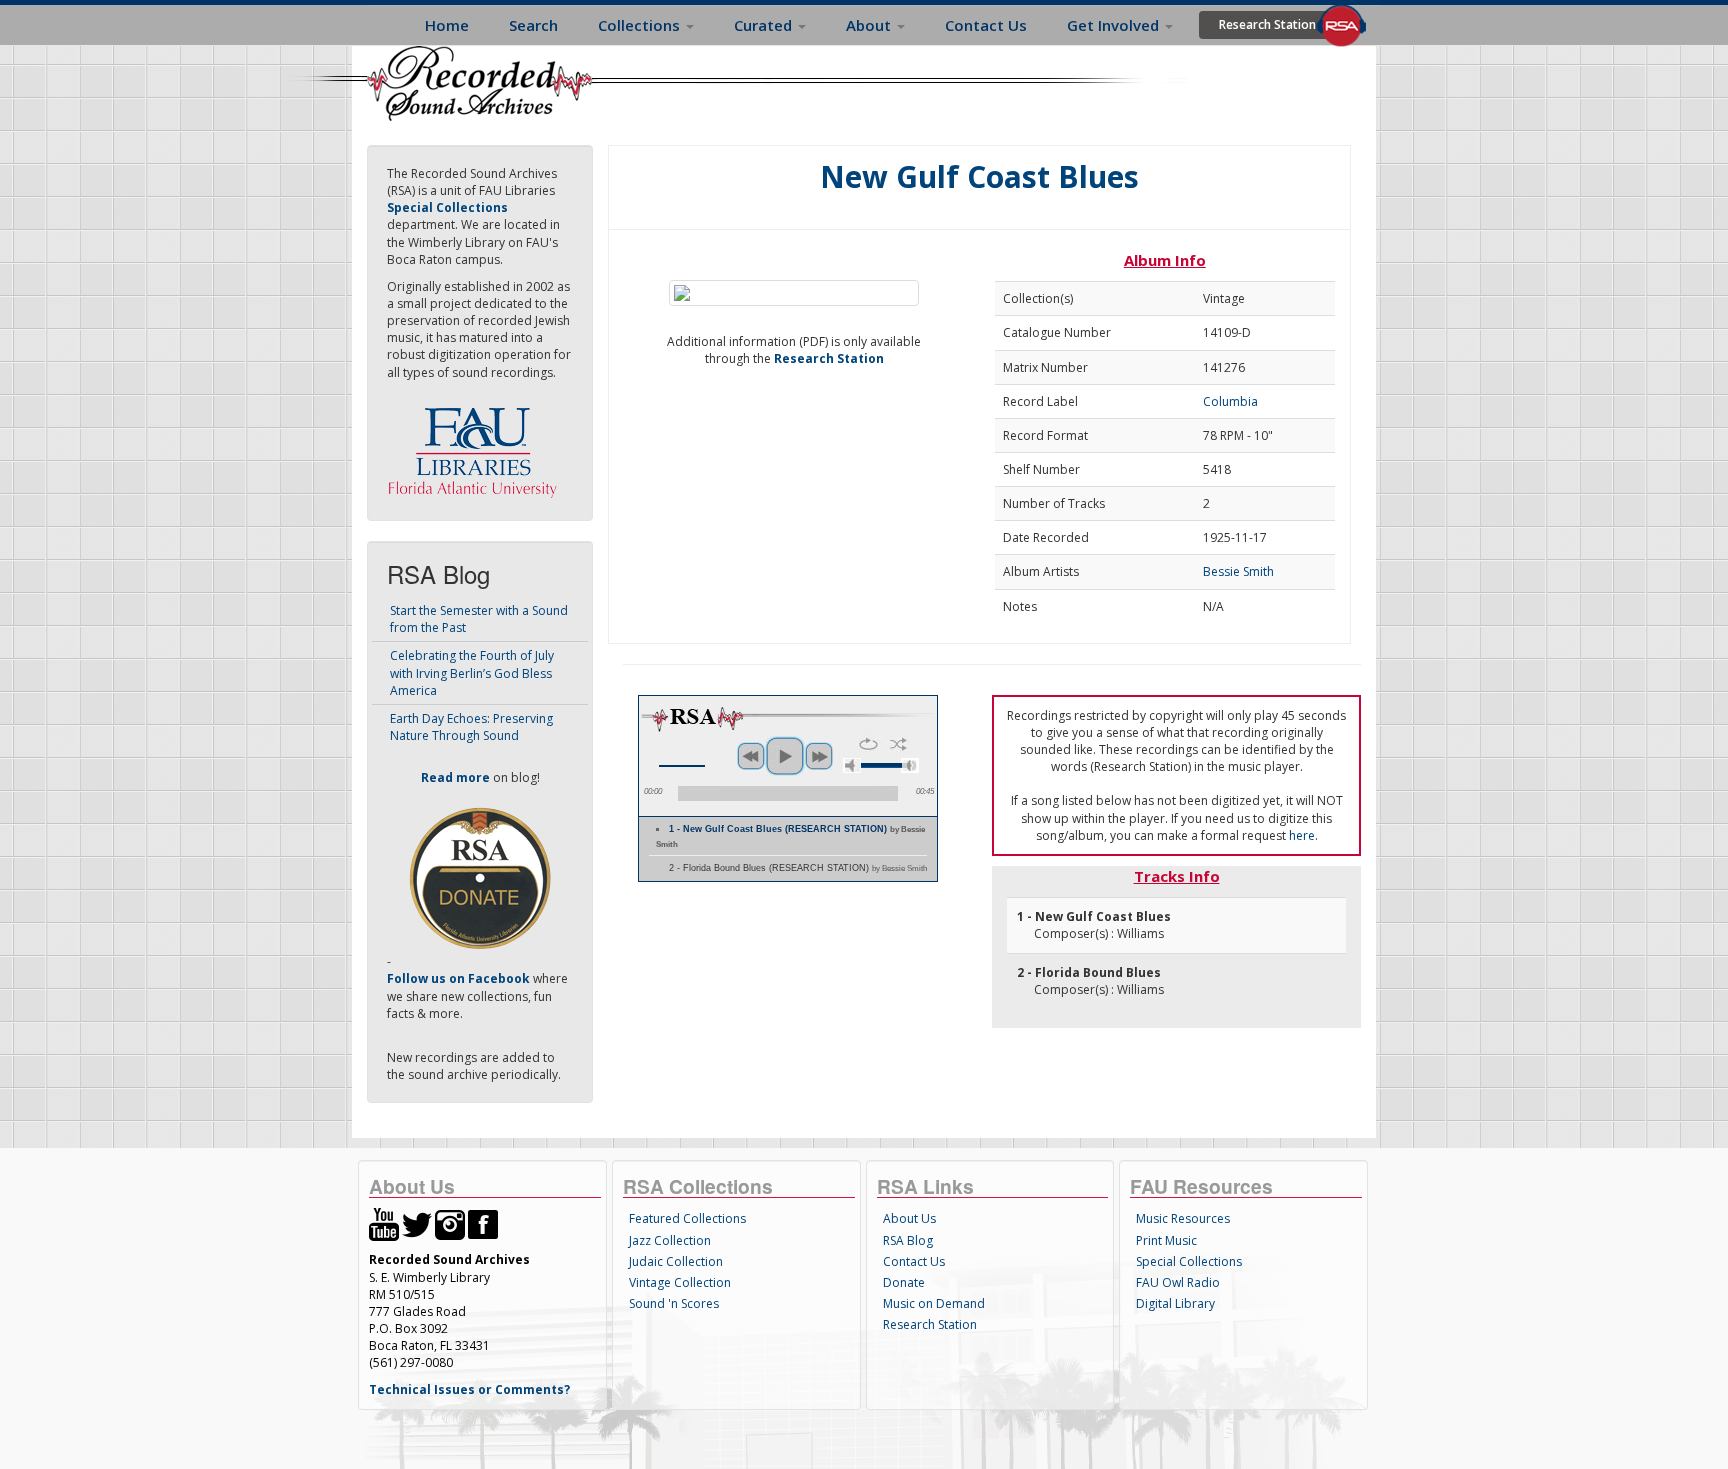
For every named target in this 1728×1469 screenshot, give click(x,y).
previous (751, 756)
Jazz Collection (670, 1240)
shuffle (898, 744)
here (1302, 835)
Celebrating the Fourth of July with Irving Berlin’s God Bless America (472, 672)
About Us (909, 1218)
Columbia (1230, 401)
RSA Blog (908, 1240)
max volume (910, 765)
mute (852, 765)
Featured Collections (687, 1218)
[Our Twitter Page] (417, 1223)
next (819, 756)
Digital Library (1175, 1303)
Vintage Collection (680, 1282)
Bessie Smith (1238, 571)
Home (447, 25)
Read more (455, 777)
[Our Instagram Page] (450, 1223)
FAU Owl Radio (1178, 1282)
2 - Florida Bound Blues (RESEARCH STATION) (798, 868)
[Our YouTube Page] (384, 1223)
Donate (904, 1282)
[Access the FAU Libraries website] (477, 444)
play (785, 756)
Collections (641, 25)
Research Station (1267, 24)
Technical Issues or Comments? (469, 1389)
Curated (765, 25)
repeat (868, 744)
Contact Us (986, 25)
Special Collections (1189, 1261)
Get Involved (1115, 25)
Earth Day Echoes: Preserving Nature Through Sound (471, 727)
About (870, 25)
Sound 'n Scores (674, 1303)
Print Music (1166, 1240)
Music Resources (1183, 1218)
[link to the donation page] (480, 877)
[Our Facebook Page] (483, 1223)
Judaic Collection (676, 1261)
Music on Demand (934, 1303)
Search (533, 25)
